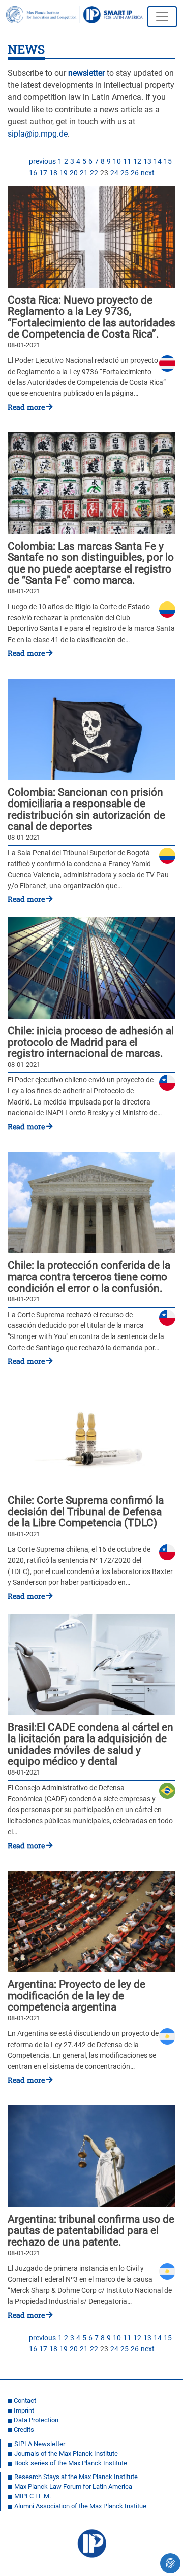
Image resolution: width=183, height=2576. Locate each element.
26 (135, 173)
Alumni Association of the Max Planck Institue (80, 2506)
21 (84, 173)
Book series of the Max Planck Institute (71, 2463)
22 (94, 173)
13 (147, 162)
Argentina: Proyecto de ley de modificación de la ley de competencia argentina (77, 1996)
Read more (26, 407)
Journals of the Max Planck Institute (66, 2453)
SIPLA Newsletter (40, 2444)
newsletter (86, 73)
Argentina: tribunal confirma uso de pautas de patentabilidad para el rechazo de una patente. (91, 2231)
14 (158, 162)
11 (127, 162)
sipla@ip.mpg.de (38, 134)
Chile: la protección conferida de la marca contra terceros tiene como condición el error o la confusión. (89, 1277)
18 (53, 173)
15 (168, 162)
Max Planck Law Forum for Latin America (73, 2486)
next (148, 173)
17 (43, 173)
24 (114, 173)
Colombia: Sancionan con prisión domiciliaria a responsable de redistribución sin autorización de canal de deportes (86, 810)
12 (137, 162)
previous (42, 162)
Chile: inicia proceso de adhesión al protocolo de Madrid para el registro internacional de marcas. (91, 1042)
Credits (24, 2430)
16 (33, 173)
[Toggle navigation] (162, 17)
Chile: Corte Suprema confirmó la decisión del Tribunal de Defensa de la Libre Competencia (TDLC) (86, 1512)
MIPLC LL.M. (33, 2496)
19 (64, 173)
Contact (25, 2401)
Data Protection (36, 2420)
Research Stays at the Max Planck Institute (76, 2477)
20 (74, 173)
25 (125, 173)
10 (117, 162)
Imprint (24, 2410)
